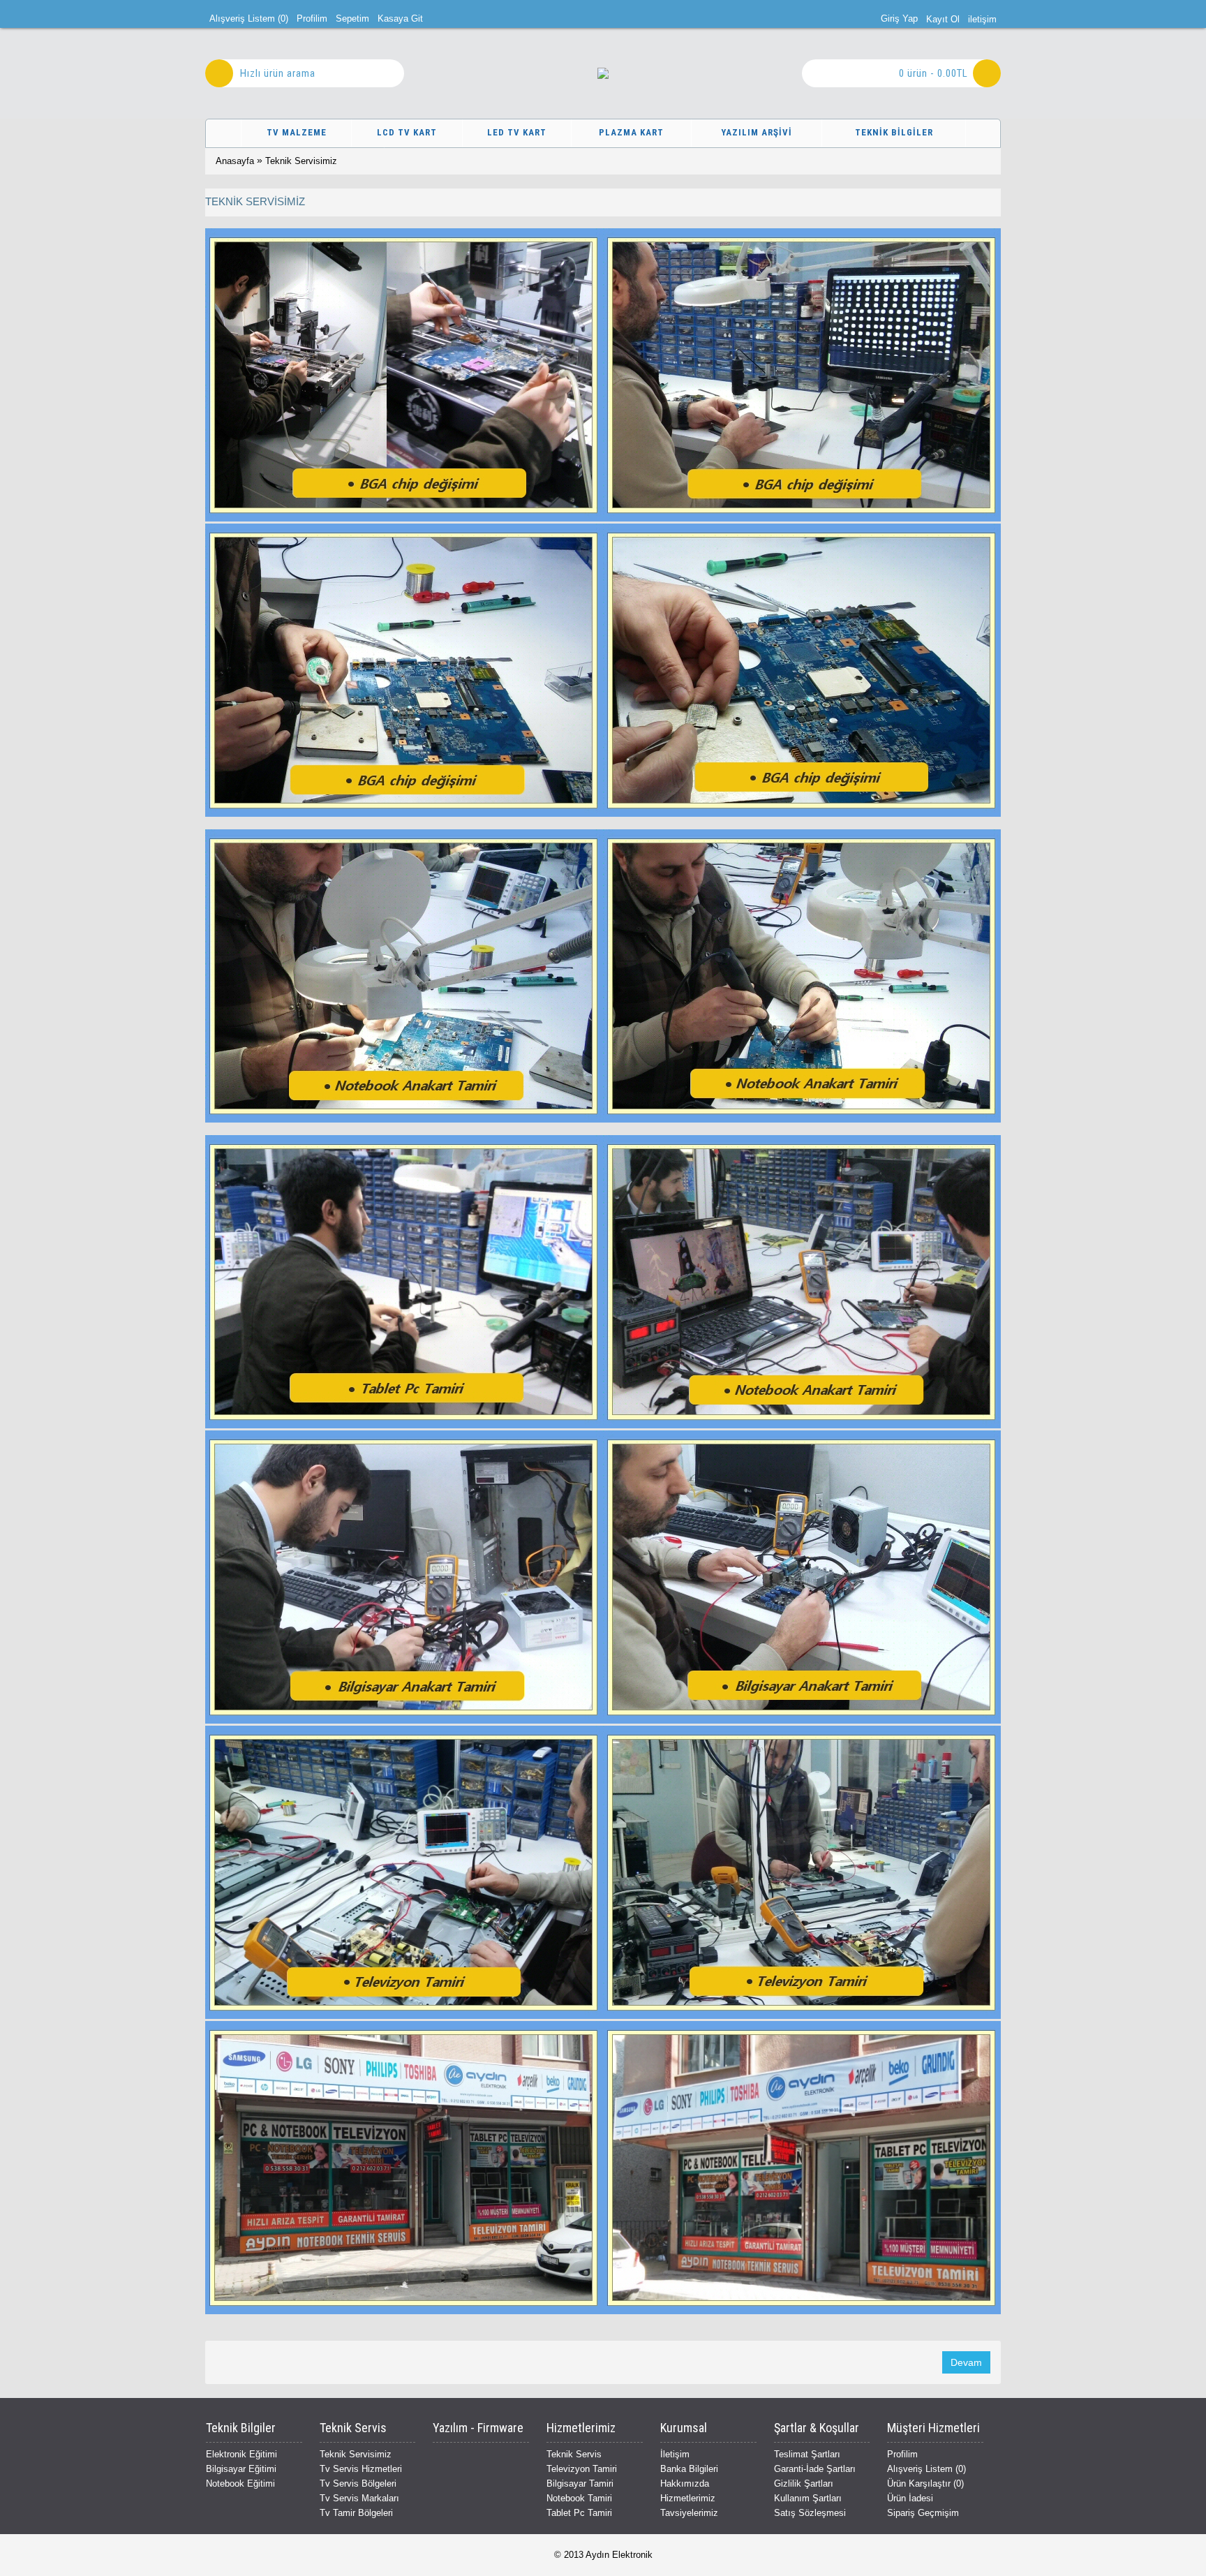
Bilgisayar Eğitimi (241, 2469)
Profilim (902, 2454)
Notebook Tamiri (579, 2498)
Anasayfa (235, 161)
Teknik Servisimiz (301, 161)
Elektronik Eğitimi (241, 2454)
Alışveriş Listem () (926, 2469)
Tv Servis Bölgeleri (358, 2484)
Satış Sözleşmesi (810, 2513)
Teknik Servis (574, 2454)
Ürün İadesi (910, 2498)
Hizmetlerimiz (688, 2498)
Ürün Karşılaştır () (925, 2484)
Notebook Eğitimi (240, 2484)
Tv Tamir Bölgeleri (356, 2513)
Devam (966, 2362)
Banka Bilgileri (689, 2469)
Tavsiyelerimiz (689, 2513)
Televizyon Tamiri (582, 2469)
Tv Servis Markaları (359, 2498)
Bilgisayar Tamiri (580, 2484)
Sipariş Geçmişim (923, 2513)
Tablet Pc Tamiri (579, 2513)
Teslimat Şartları (807, 2454)
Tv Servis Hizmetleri (361, 2469)
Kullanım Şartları (808, 2498)
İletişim (675, 2454)
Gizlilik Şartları (804, 2484)
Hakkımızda (685, 2484)
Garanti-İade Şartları (815, 2469)
